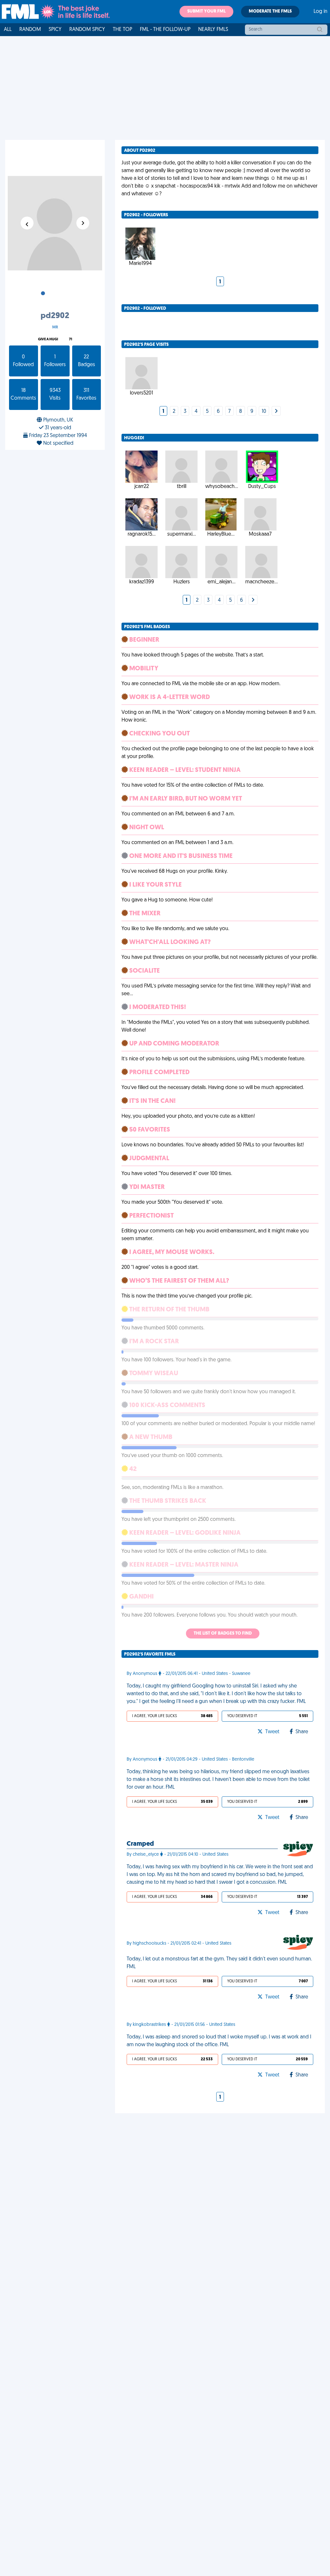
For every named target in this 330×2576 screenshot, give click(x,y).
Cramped (140, 1844)
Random (30, 30)
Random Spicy (87, 30)
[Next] (276, 412)
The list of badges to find (223, 1633)
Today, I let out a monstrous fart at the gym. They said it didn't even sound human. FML (219, 1963)
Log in (320, 12)
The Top (122, 30)
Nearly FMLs (213, 30)
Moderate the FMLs (270, 11)
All (8, 30)
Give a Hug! (48, 340)
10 (264, 412)
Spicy (55, 30)
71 (71, 340)
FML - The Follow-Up (165, 30)
